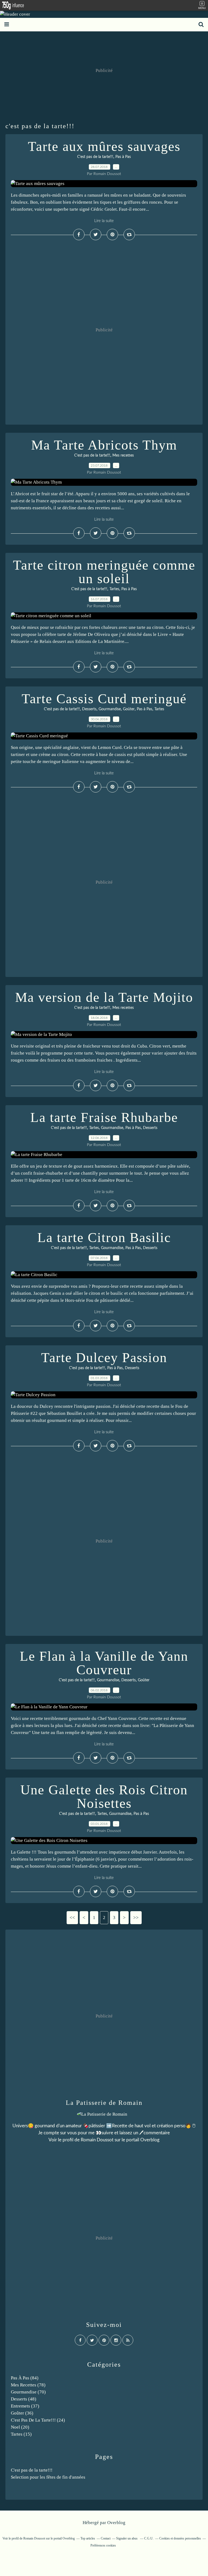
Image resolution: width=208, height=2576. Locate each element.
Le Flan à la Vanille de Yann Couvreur (104, 1663)
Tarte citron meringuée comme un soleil (104, 572)
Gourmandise (110, 709)
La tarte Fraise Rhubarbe (104, 1117)
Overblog (116, 2523)
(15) (21, 2434)
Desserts (89, 709)
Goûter (129, 709)
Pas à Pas (123, 157)
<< (72, 1918)
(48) (24, 2399)
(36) (22, 2413)
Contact (106, 2538)
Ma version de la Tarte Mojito (104, 997)
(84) (25, 2378)
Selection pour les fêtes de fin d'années (48, 2477)
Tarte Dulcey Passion (104, 1358)
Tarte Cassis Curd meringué (104, 699)
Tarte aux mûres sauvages (104, 146)
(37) (25, 2406)
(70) (28, 2392)
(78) (28, 2385)
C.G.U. (149, 2538)
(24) (38, 2420)
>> (136, 1918)
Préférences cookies (103, 2545)
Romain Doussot (97, 2140)
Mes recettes (123, 455)
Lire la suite (104, 221)
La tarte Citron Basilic (104, 1237)
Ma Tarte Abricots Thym (104, 445)
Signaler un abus (127, 2538)
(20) (20, 2427)
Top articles (88, 2538)
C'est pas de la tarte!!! (95, 157)
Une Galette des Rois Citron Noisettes (104, 1796)
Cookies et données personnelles (180, 2538)
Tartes (114, 589)
